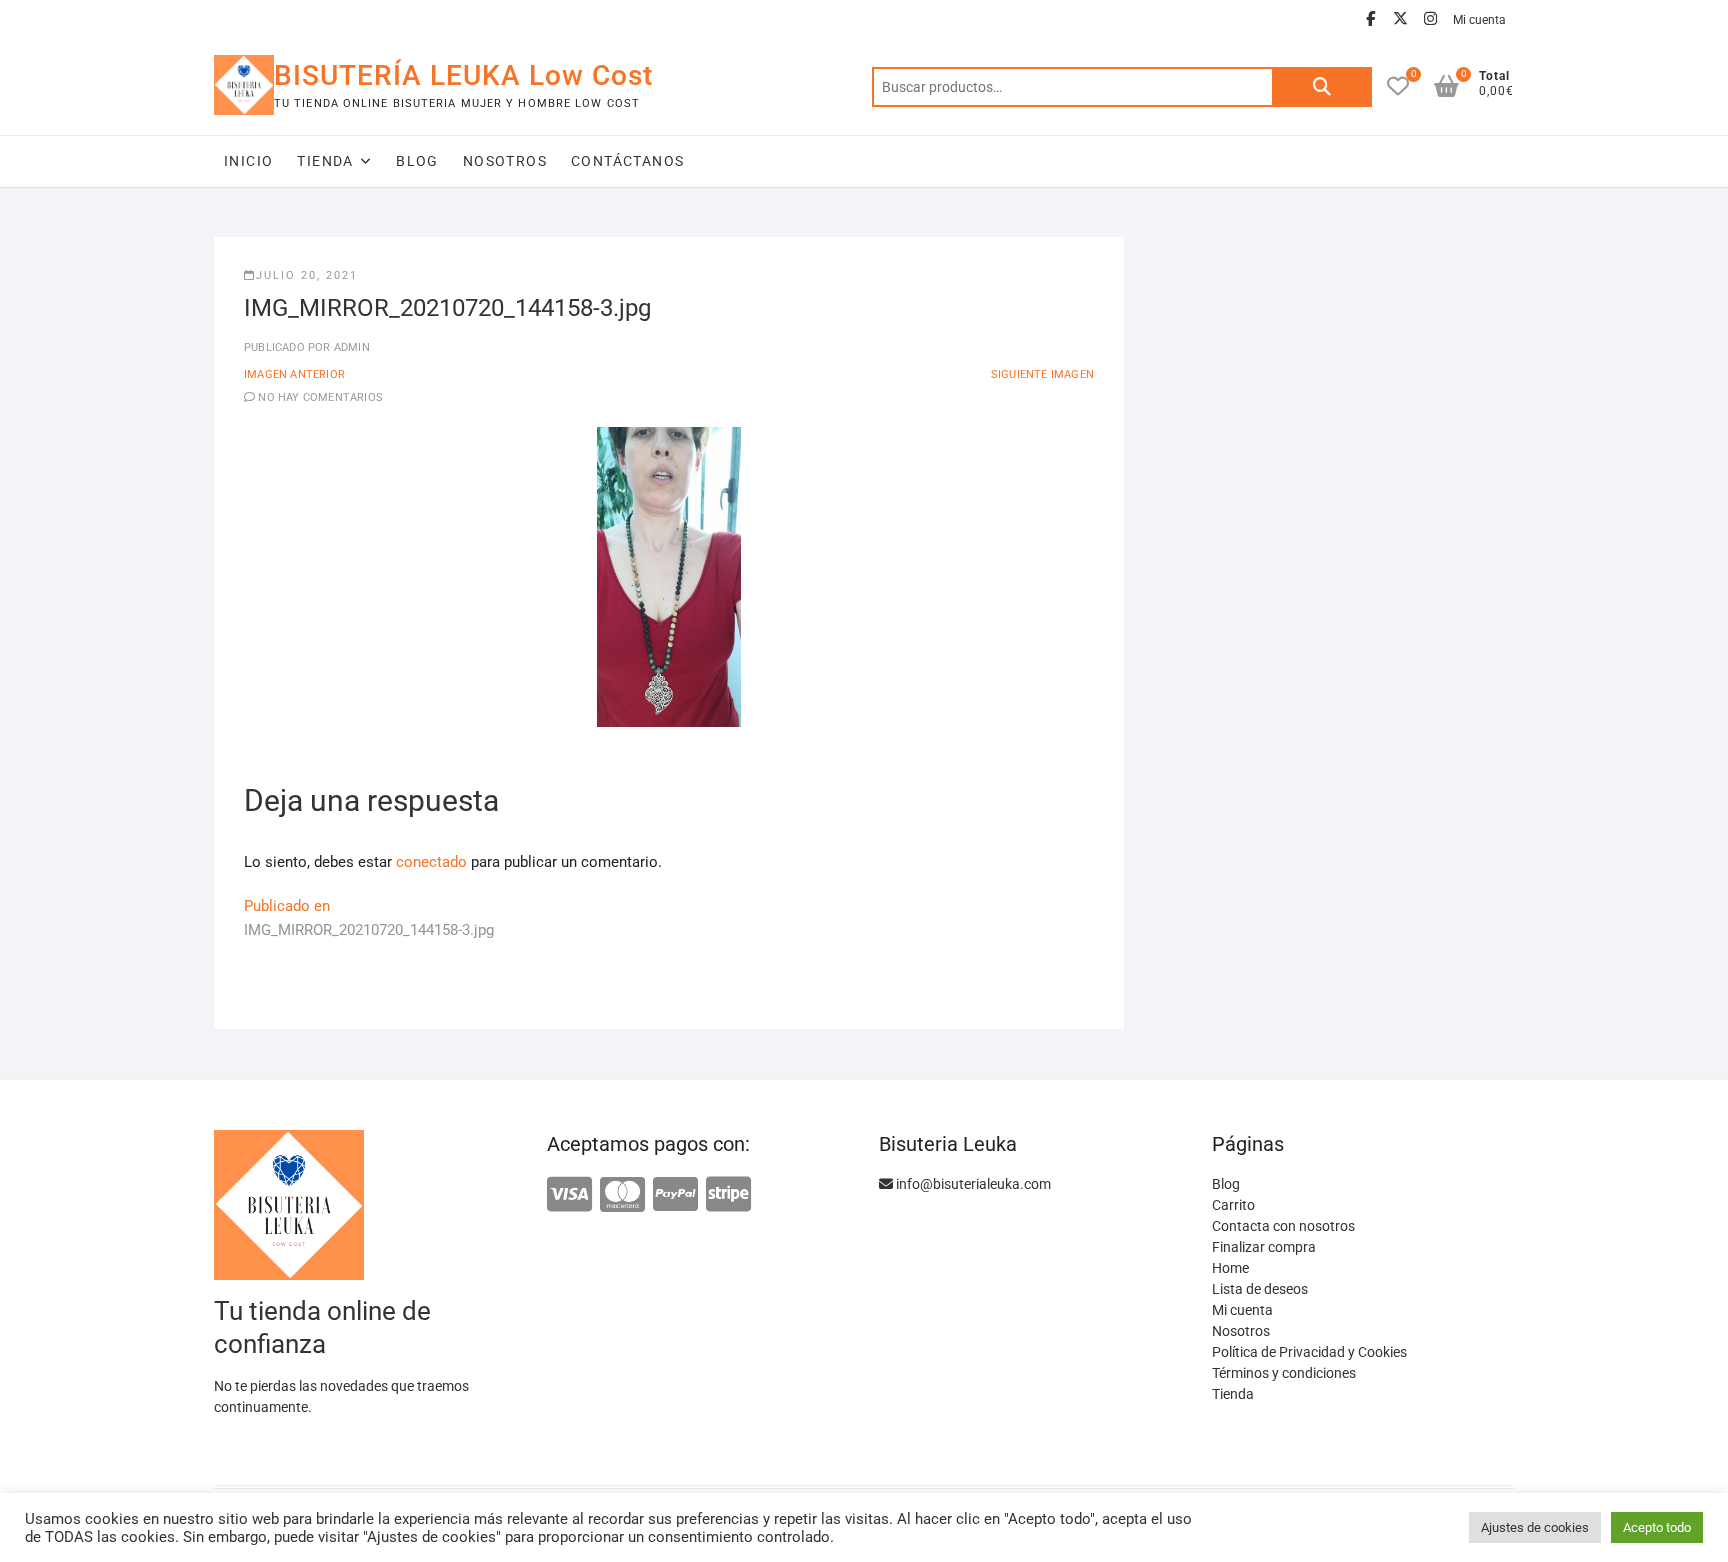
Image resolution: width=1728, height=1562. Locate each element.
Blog (417, 161)
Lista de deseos (1260, 1289)
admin (350, 347)
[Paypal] (675, 1195)
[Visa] (569, 1195)
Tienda (325, 161)
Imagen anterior (294, 374)
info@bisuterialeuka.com (972, 1184)
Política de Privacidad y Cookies (1309, 1352)
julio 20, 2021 (307, 275)
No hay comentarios (320, 397)
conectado (431, 862)
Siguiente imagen (1042, 374)
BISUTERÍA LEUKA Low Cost (463, 75)
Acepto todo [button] (1657, 1527)
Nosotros (505, 161)
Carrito (1233, 1205)
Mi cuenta (1479, 20)
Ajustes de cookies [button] (1535, 1527)
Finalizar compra (1264, 1247)
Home (1230, 1268)
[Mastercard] (622, 1195)
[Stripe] (728, 1195)
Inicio (248, 161)
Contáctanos (627, 161)
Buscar (1322, 87)
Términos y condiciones (1284, 1373)
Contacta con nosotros (1283, 1226)
